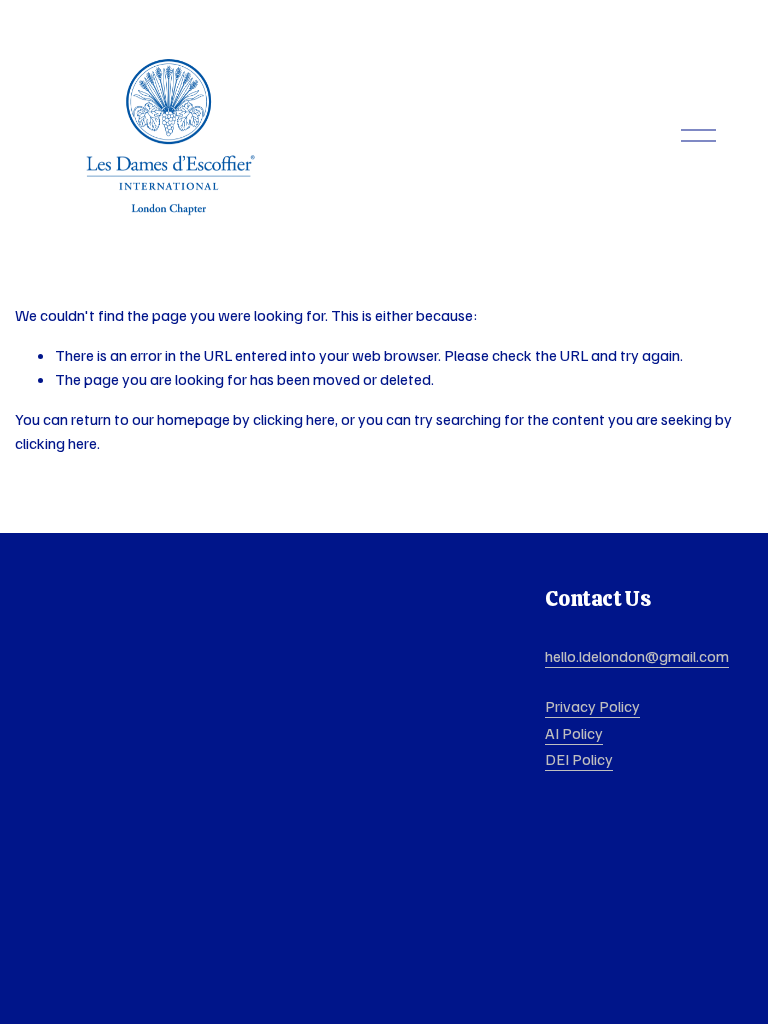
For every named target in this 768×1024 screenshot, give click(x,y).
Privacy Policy (592, 706)
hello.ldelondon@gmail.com (637, 656)
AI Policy (574, 733)
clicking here (294, 419)
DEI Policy (579, 759)
